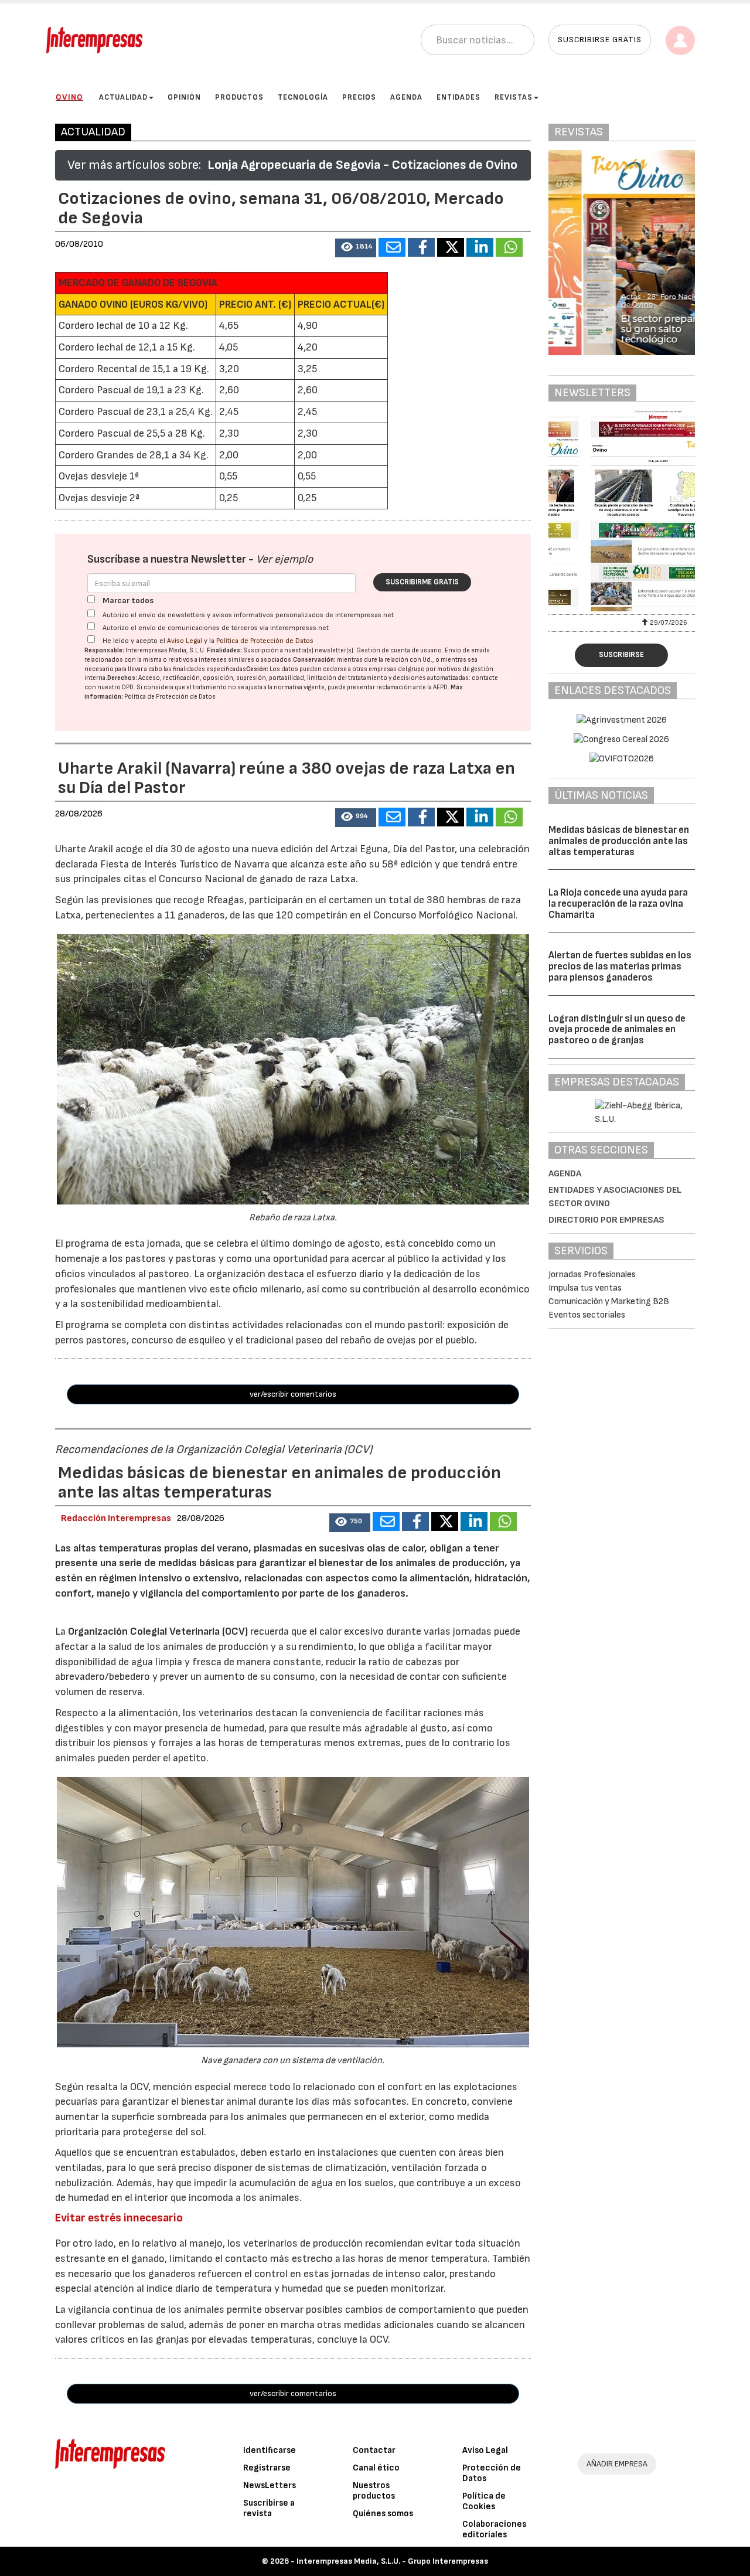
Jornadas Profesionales (592, 1275)
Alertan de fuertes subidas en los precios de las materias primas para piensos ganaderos (620, 966)
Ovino (69, 97)
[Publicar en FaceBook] (421, 247)
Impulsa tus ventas (585, 1288)
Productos (239, 97)
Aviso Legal (185, 641)
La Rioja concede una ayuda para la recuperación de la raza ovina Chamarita (618, 904)
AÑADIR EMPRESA (617, 2464)
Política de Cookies (484, 2501)
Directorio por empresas (606, 1220)
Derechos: (122, 678)
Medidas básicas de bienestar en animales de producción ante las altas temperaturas (619, 841)
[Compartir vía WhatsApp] (509, 247)
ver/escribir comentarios (293, 1394)
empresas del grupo (397, 669)
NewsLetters (270, 2485)
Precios (359, 97)
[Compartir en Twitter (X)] (451, 247)
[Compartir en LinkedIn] (480, 247)
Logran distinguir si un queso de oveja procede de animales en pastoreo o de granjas (617, 1030)
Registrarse (267, 2468)
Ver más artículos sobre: (134, 165)
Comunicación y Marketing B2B (609, 1301)
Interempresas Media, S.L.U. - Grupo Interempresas (392, 2561)
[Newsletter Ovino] (622, 511)
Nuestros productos (374, 2491)
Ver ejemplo (284, 559)
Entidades (458, 97)
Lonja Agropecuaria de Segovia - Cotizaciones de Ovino (362, 165)
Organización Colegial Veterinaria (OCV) (158, 1631)
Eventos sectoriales (587, 1315)
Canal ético (376, 2468)
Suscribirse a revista (269, 2508)
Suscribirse (621, 655)
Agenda (406, 97)
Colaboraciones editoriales (494, 2529)
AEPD (440, 687)
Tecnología (303, 97)
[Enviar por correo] (392, 247)
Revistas (514, 97)
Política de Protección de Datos (265, 641)
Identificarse (270, 2450)
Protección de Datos (492, 2473)
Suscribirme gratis (422, 582)
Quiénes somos (383, 2514)
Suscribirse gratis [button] (600, 40)
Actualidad (123, 97)
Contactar (374, 2450)
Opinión (184, 97)
